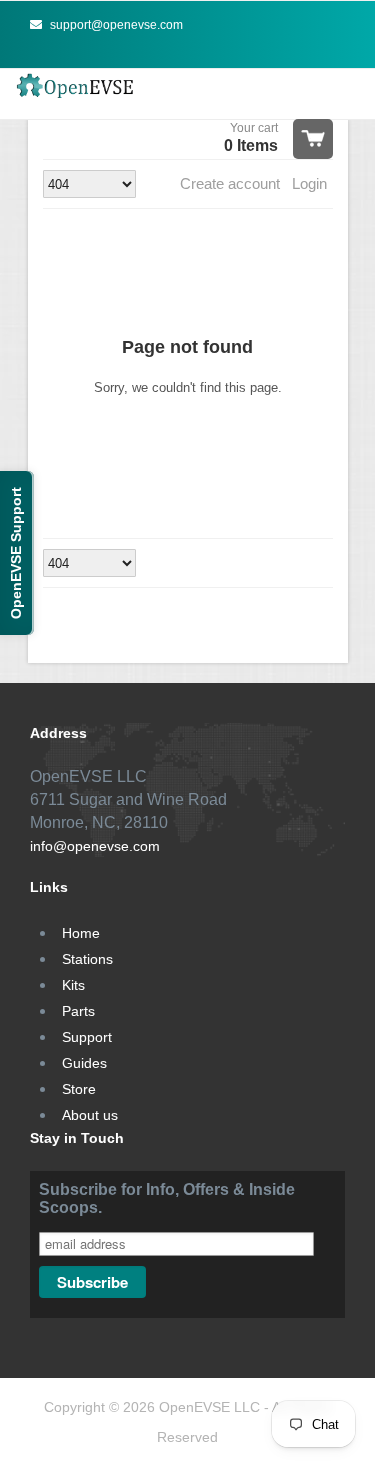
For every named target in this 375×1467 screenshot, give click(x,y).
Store (79, 1089)
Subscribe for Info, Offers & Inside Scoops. (167, 1198)
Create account (230, 183)
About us (90, 1115)
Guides (84, 1063)
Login (309, 183)
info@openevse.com (95, 846)
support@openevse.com (115, 25)
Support (87, 1037)
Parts (78, 1011)
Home (81, 933)
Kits (73, 985)
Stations (87, 959)
